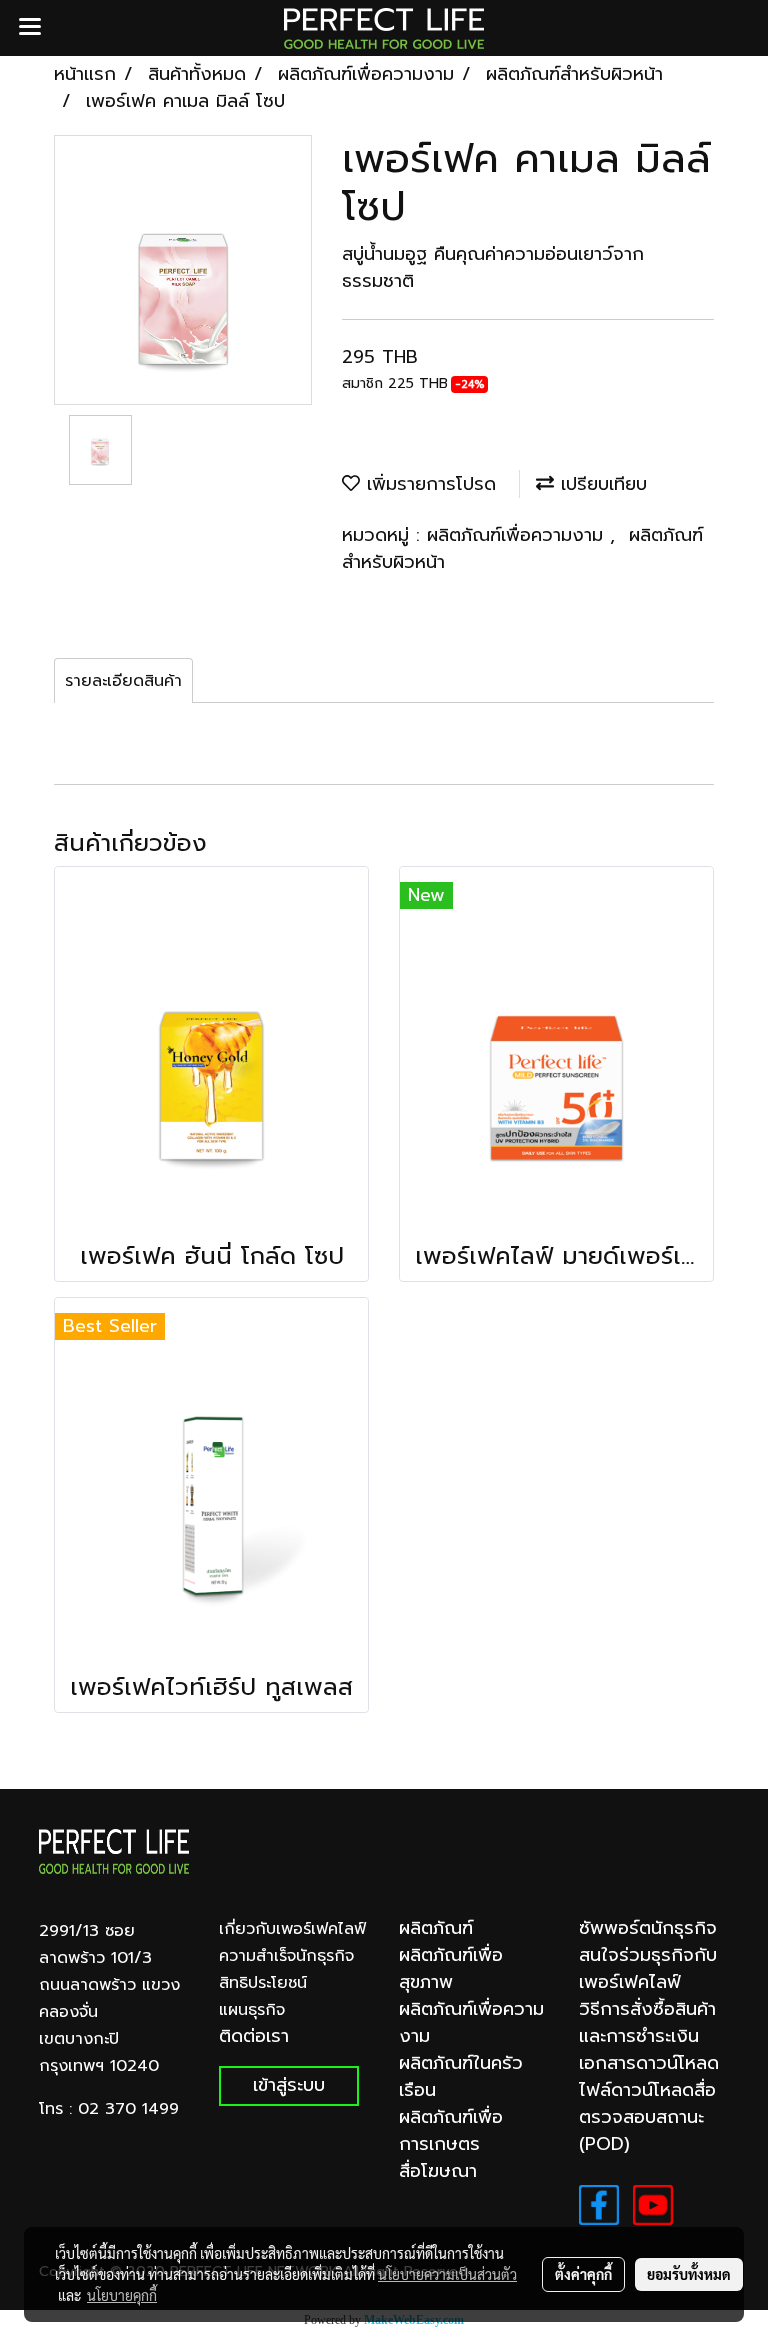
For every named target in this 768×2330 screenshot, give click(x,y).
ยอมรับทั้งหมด (689, 2274)
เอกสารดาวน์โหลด (649, 2063)
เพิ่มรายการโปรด (428, 484)
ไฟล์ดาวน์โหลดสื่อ (647, 2090)
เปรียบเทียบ (600, 484)
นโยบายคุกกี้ (122, 2295)
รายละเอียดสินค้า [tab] (123, 681)
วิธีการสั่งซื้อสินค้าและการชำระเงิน (647, 2022)
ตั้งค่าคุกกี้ (583, 2274)
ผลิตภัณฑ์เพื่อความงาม (518, 535)
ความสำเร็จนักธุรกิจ (286, 1956)
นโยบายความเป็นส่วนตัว (447, 2274)
